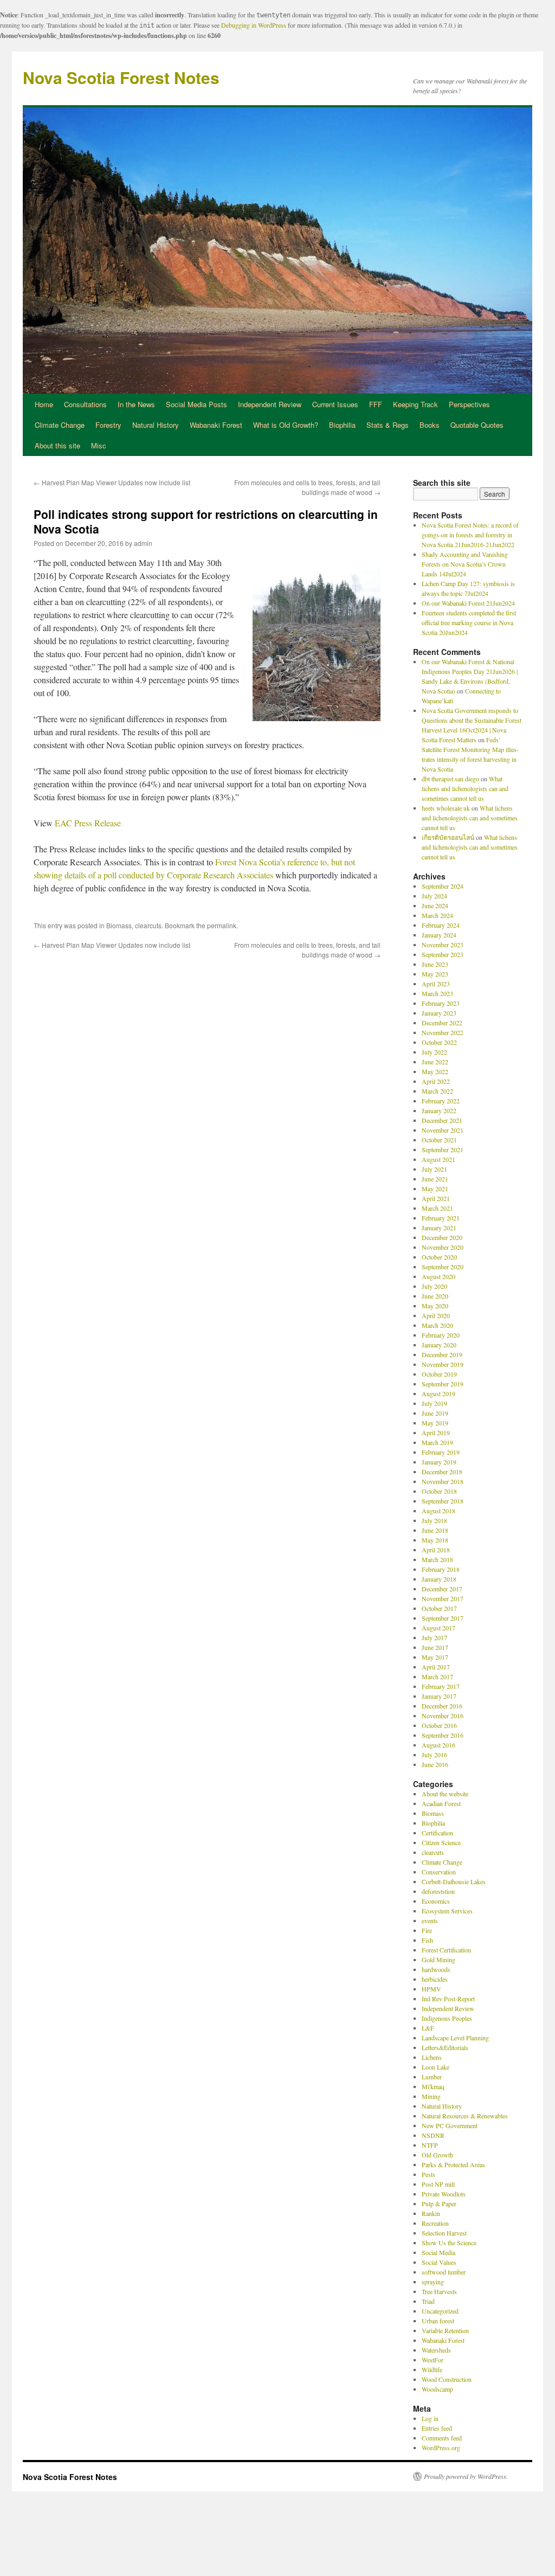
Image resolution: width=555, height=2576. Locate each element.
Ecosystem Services (447, 1911)
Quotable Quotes (477, 425)
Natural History (156, 425)
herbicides (435, 1979)
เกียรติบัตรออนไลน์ (448, 837)
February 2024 (441, 925)
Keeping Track (415, 404)
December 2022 (442, 1023)
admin (143, 543)
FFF (376, 404)
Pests (428, 2174)
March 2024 (437, 915)
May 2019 (435, 1423)
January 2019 (439, 1462)
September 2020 (443, 1267)
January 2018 (439, 1579)
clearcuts (148, 925)
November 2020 (443, 1247)
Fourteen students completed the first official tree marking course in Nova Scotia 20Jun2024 (469, 622)
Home (44, 404)
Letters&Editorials (445, 2047)
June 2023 (435, 964)
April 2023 (436, 984)
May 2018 (435, 1540)
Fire (427, 1930)
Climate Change (60, 425)
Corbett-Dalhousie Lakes (454, 1881)
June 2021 (435, 1179)
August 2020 (438, 1276)
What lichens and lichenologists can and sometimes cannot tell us (465, 788)
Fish (427, 1940)
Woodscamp (437, 2389)
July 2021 (434, 1169)
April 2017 (436, 1667)
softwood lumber (444, 2272)
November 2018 (443, 1481)
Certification (437, 1833)
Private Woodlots (444, 2194)
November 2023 (443, 945)
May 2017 (435, 1657)
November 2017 (443, 1598)
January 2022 (439, 1110)
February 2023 (441, 1003)
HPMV (431, 1989)
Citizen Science (441, 1842)
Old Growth (437, 2155)
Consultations (85, 404)
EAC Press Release (88, 823)
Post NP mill (438, 2184)
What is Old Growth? (286, 425)
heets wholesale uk (446, 808)
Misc (99, 445)
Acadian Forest (441, 1803)
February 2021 (441, 1218)
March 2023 (437, 993)
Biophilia (342, 425)
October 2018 (439, 1491)
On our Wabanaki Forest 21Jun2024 (468, 603)
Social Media (438, 2252)
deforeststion (438, 1891)
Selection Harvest (444, 2233)
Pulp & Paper (439, 2204)
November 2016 (443, 1716)
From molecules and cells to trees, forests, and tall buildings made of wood (307, 487)
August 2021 (438, 1159)
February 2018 (441, 1569)
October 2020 (439, 1257)
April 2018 (436, 1550)
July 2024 (434, 896)
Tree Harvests (439, 2291)
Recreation (435, 2223)
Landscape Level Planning (455, 2038)
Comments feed (442, 2438)
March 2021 (437, 1208)
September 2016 (443, 1735)
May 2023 (435, 974)
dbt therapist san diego (450, 779)
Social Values (439, 2262)
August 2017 (438, 1628)
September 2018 (443, 1501)
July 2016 (434, 1755)
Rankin (431, 2213)
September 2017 (443, 1618)
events (430, 1920)
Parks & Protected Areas (453, 2164)
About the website (445, 1794)
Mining (431, 2096)
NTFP (430, 2145)
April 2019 (436, 1432)
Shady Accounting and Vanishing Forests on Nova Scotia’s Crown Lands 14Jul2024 (465, 564)
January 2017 (439, 1696)
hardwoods (436, 1969)
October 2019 (439, 1374)
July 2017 (434, 1637)
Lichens (432, 2057)
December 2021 (442, 1120)
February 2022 (441, 1101)
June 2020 (435, 1296)
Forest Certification (446, 1950)
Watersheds (436, 2350)
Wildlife (432, 2369)
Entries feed (437, 2428)
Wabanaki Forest (216, 425)
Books (430, 425)
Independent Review (270, 404)
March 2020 (437, 1325)
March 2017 (437, 1676)
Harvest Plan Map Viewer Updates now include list (112, 482)
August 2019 (438, 1393)
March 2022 (437, 1091)
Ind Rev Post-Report (448, 1999)
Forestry (108, 425)
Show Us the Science (449, 2243)
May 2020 (435, 1306)
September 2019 (443, 1384)
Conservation (439, 1872)
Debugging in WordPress (254, 25)
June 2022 (435, 1062)
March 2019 (437, 1442)
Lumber (432, 2077)
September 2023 (443, 954)
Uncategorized (440, 2311)
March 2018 (437, 1559)
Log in (430, 2418)
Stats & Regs (388, 425)
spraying (433, 2282)
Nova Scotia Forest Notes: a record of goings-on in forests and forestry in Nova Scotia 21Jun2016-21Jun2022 (470, 535)
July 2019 (434, 1403)
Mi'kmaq (433, 2086)
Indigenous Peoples (447, 2018)
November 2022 (443, 1032)
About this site (57, 445)
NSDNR (433, 2135)
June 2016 (435, 1764)
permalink (222, 925)
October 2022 (439, 1042)
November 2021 (443, 1130)
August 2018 (438, 1511)
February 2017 (441, 1686)
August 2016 (438, 1745)
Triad (428, 2301)
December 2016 (442, 1706)
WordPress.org (441, 2447)
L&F (428, 2028)
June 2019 (435, 1413)
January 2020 (439, 1345)
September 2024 (443, 886)
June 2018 (435, 1530)
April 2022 (436, 1081)
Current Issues (335, 404)
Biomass (119, 925)
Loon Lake (435, 2067)
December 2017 (442, 1589)
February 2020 (441, 1335)
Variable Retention (445, 2330)
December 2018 (442, 1472)
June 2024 (435, 905)
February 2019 (441, 1452)
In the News (136, 404)
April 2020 (436, 1315)
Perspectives (469, 404)
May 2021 (435, 1189)
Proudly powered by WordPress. (466, 2476)
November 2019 (443, 1364)
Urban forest (438, 2321)
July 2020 (434, 1286)
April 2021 (436, 1198)
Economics (436, 1901)
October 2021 (439, 1140)
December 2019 (442, 1354)
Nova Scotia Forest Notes (121, 77)
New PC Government (450, 2125)
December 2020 (442, 1237)
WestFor (433, 2360)
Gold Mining (438, 1960)
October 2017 (439, 1608)
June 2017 (435, 1647)
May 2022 (435, 1071)
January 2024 (439, 935)
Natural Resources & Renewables (465, 2116)
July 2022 (434, 1052)
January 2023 (439, 1013)
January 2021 (439, 1228)
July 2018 (434, 1520)
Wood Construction (447, 2379)
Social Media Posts (196, 404)
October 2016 (439, 1725)
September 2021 (443, 1149)
